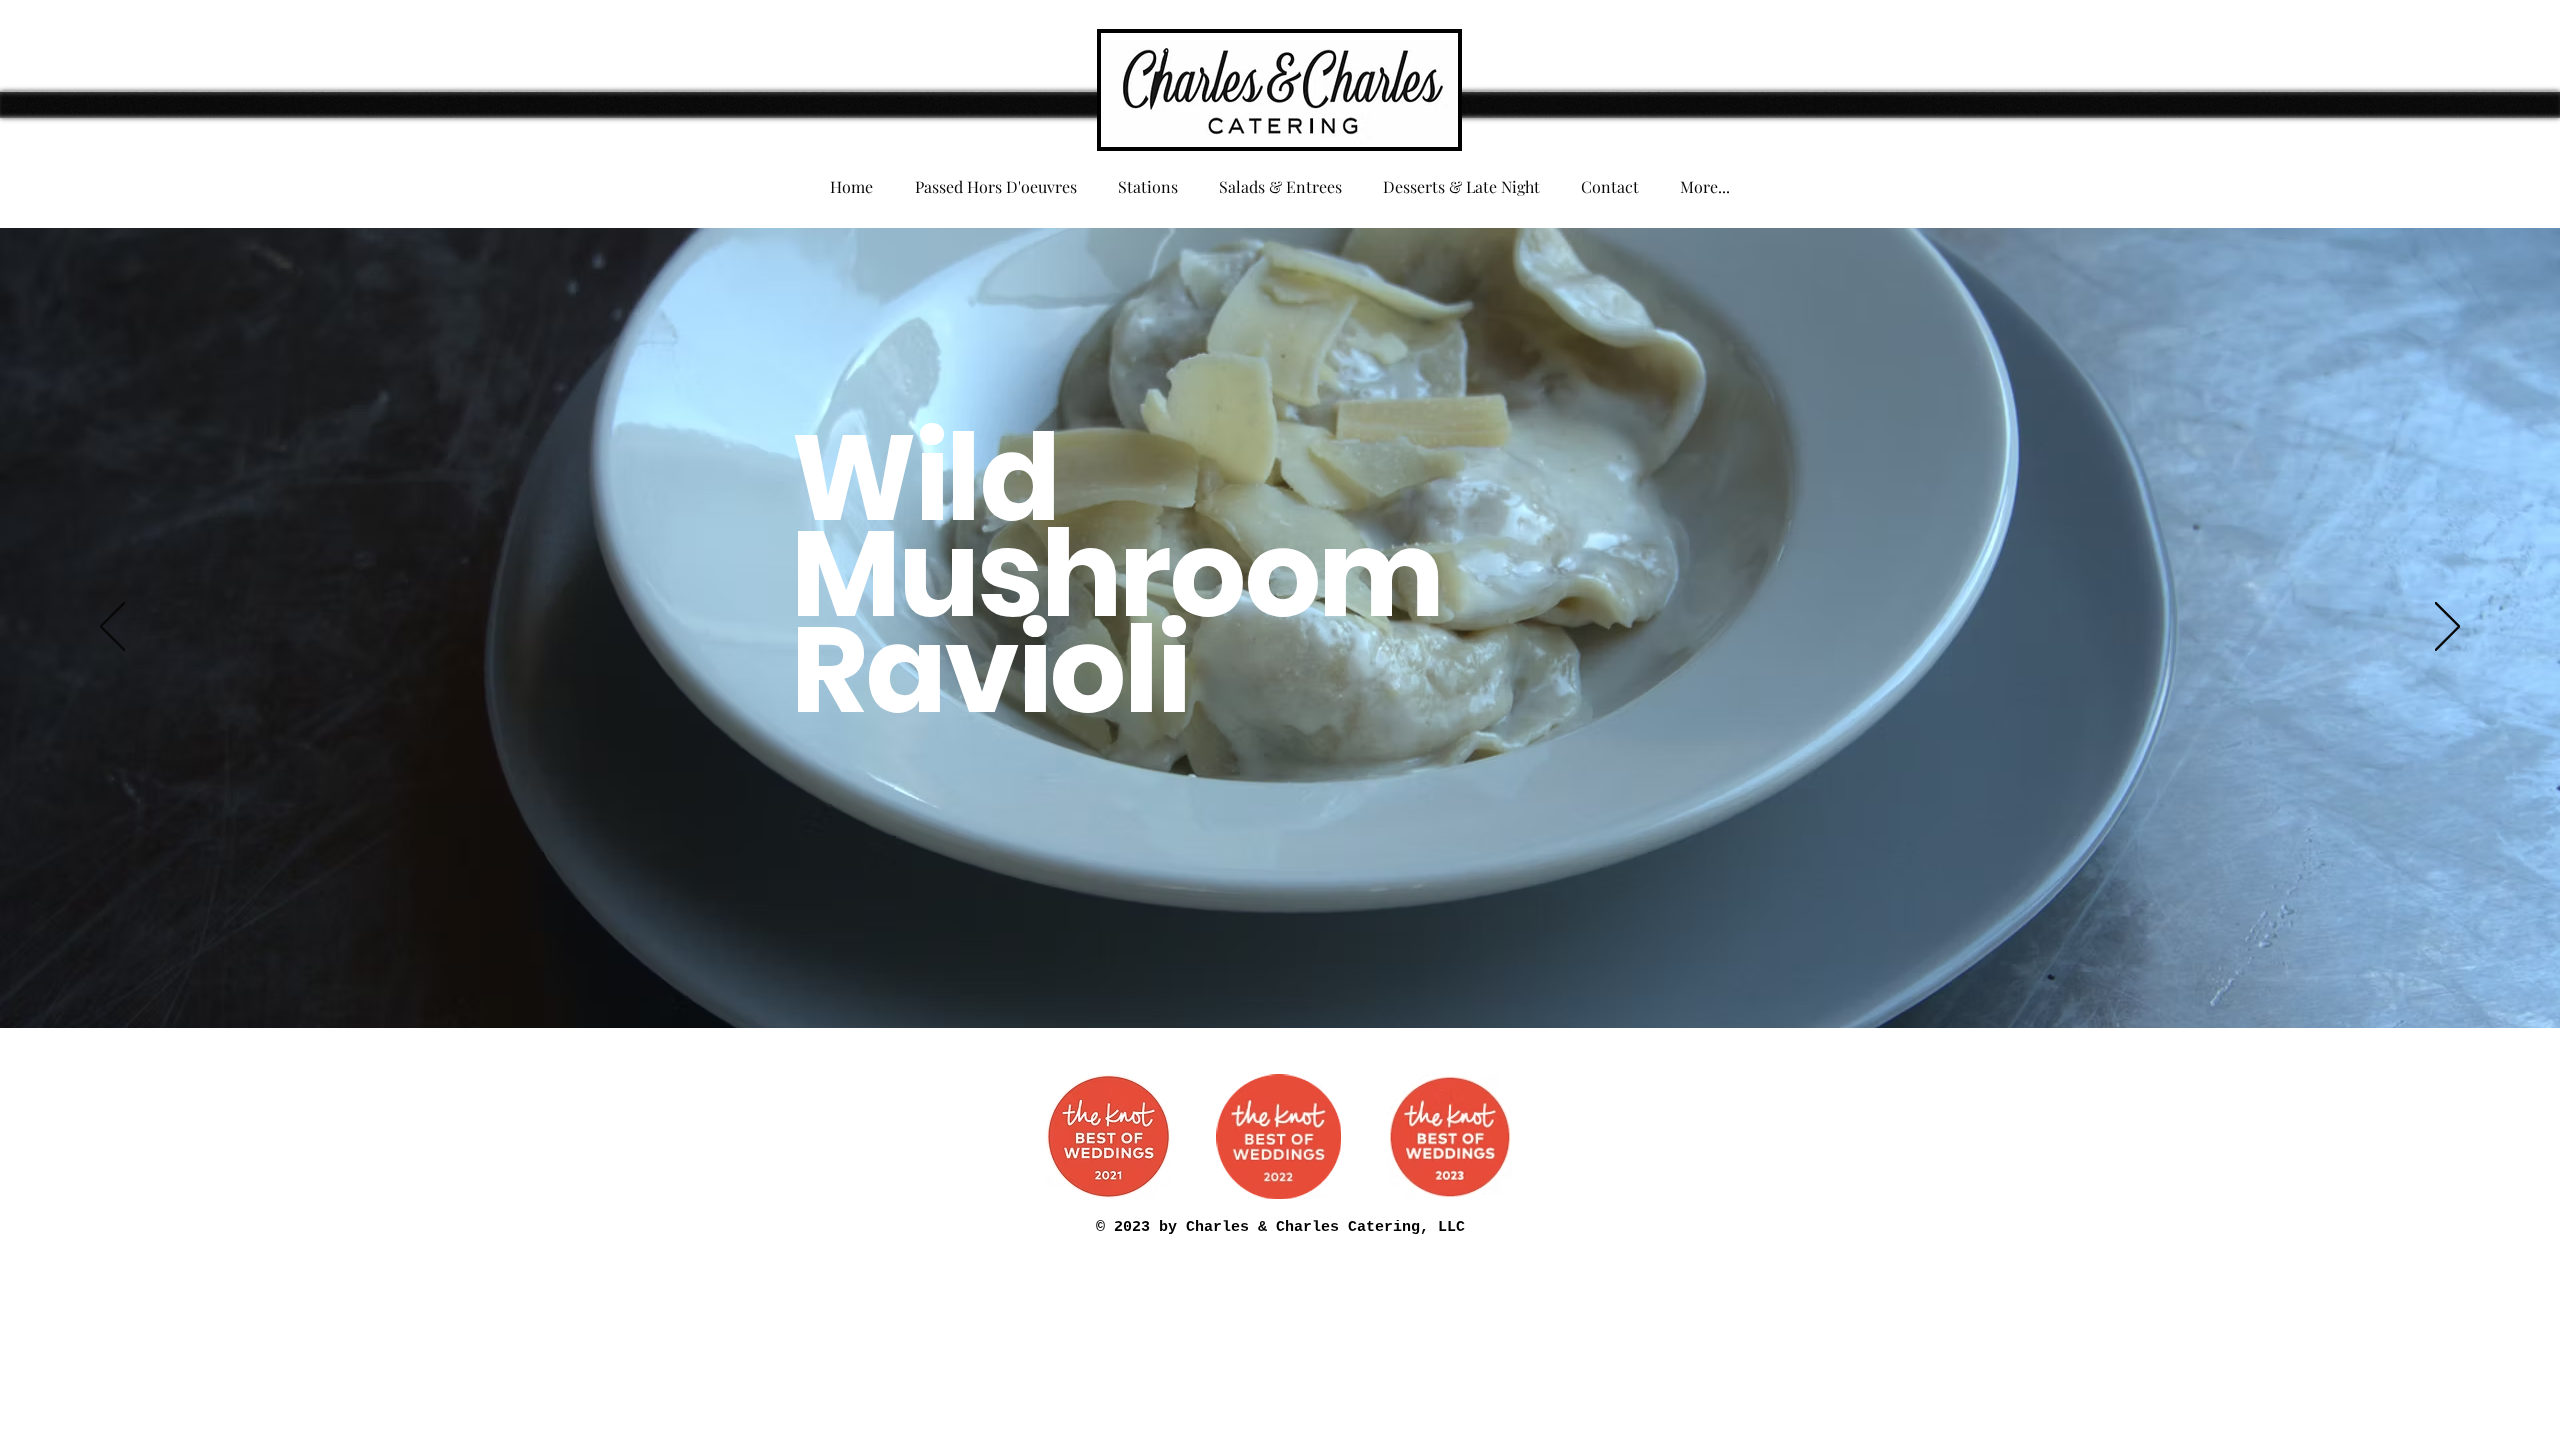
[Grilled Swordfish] (1415, 978)
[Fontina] (1001, 978)
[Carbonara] (1199, 978)
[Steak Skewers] (1253, 978)
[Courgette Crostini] (1217, 978)
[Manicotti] (1433, 978)
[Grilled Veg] (1325, 978)
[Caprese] (1595, 978)
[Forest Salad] (1073, 978)
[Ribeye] (1037, 978)
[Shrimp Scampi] (1559, 978)
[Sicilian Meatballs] (1163, 978)
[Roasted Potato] (1577, 978)
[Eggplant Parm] (1109, 978)
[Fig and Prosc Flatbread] (1379, 978)
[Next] (2447, 628)
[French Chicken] (1055, 978)
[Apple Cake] (1505, 978)
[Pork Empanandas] (1145, 978)
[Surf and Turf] (1271, 978)
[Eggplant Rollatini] (1487, 978)
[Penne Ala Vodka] (1541, 978)
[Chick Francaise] (1523, 978)
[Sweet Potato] (965, 978)
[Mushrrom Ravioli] (983, 978)
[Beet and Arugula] (1343, 978)
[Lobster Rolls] (1451, 978)
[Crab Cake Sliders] (1397, 978)
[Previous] (112, 628)
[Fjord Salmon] (1127, 978)
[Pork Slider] (1019, 978)
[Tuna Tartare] (1091, 978)
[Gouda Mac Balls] (1307, 978)
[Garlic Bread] (1289, 978)
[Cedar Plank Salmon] (1361, 978)
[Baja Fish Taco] (1469, 978)
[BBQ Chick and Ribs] (1181, 978)
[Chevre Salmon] (1235, 978)
